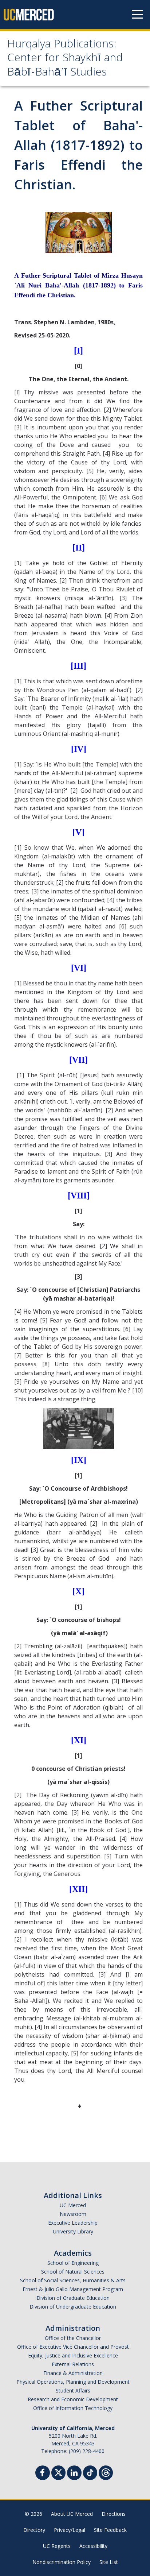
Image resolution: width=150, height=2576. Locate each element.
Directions (114, 2514)
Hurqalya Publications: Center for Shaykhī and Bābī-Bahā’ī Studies (65, 59)
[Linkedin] (74, 2474)
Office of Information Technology (73, 2408)
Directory (34, 2530)
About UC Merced (72, 2514)
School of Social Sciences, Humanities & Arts (73, 2280)
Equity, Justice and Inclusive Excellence (73, 2355)
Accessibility (93, 2546)
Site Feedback (110, 2530)
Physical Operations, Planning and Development (73, 2382)
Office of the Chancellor (73, 2338)
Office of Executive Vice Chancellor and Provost (73, 2347)
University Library (73, 2231)
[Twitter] (58, 2472)
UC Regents (57, 2546)
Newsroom (73, 2214)
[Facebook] (43, 2474)
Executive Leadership (73, 2223)
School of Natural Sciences (73, 2272)
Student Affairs (73, 2390)
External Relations (73, 2364)
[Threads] (106, 2472)
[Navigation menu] (137, 15)
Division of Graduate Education (73, 2298)
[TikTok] (90, 2472)
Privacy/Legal (70, 2530)
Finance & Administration (73, 2373)
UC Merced (73, 2205)
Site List (109, 2562)
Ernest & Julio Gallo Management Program (73, 2289)
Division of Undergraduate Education (73, 2307)
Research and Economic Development (73, 2399)
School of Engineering (73, 2263)
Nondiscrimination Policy (62, 2562)
